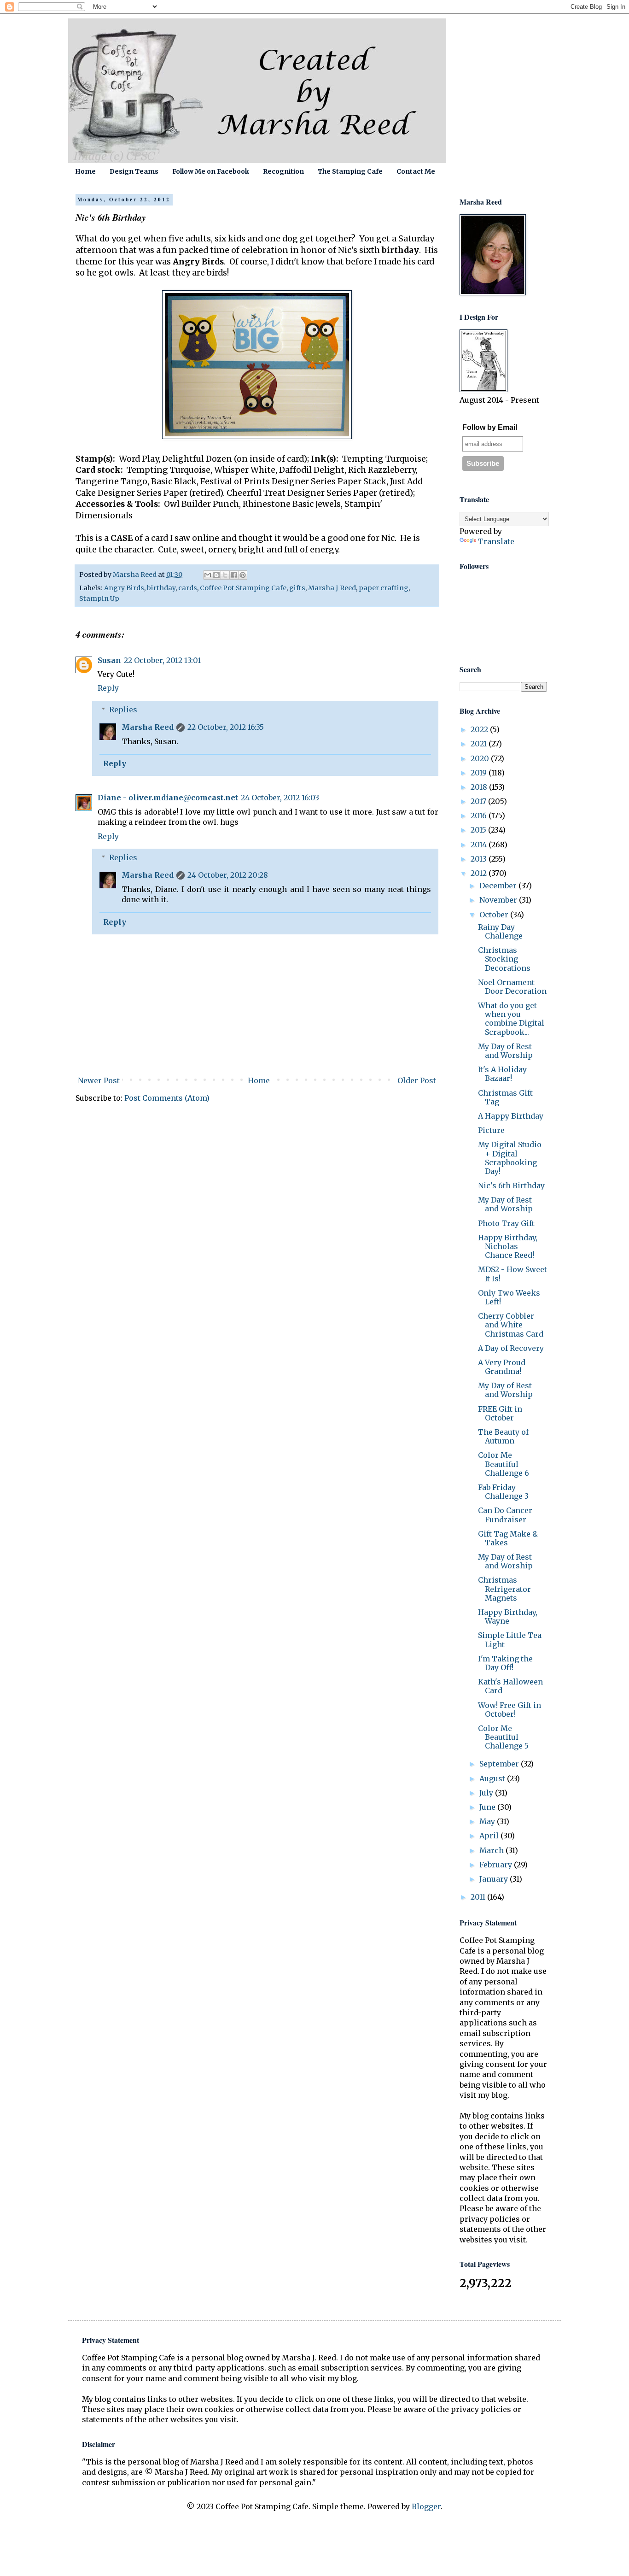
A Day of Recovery (511, 1348)
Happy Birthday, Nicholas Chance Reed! (508, 1246)
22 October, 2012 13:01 (162, 660)
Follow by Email (490, 427)
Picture (491, 1130)
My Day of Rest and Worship (505, 1051)
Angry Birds (124, 588)
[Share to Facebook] (234, 575)
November (499, 900)
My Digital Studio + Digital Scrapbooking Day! (510, 1158)
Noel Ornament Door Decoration (512, 987)
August (493, 1778)
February (497, 1865)
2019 (480, 773)
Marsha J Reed (332, 588)
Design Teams (134, 171)
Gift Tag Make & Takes (508, 1538)
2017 (479, 801)
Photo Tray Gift (506, 1223)
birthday (161, 588)
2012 (480, 873)
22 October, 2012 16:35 (226, 727)
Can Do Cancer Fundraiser (505, 1515)
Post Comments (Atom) (167, 1098)
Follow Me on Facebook (211, 171)
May (488, 1821)
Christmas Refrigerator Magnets (504, 1589)
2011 (479, 1897)
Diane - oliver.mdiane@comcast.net (168, 798)
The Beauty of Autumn (503, 1436)
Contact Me (416, 171)
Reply (108, 688)
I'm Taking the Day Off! (505, 1663)
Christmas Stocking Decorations (504, 959)
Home (85, 171)
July (487, 1793)
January (495, 1879)
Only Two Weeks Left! (509, 1297)
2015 (479, 830)
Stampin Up (99, 599)
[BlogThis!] (216, 575)
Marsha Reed (148, 727)
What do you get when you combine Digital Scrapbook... (511, 1019)
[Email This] (208, 575)
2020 (481, 758)
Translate (496, 541)
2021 (480, 744)
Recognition (283, 171)
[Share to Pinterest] (243, 575)
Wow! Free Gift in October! (510, 1710)
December (499, 886)
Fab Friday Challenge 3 (503, 1492)
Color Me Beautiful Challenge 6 (504, 1464)
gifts (297, 588)
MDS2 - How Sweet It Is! (513, 1274)
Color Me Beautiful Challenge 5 (503, 1737)
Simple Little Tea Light (510, 1640)
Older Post (417, 1080)
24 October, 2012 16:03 (280, 798)
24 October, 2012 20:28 (228, 875)
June (488, 1807)
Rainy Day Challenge (500, 931)
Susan (109, 660)
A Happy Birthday (511, 1116)
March (492, 1850)
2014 (480, 845)
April (490, 1836)
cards (188, 588)
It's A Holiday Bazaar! (502, 1074)
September (500, 1764)
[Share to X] (225, 575)
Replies (123, 710)
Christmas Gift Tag (505, 1097)
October (495, 915)
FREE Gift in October (500, 1413)
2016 (480, 816)
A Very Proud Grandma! (502, 1367)
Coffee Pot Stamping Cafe (243, 588)
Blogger (426, 2506)
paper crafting (384, 588)
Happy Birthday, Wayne (508, 1617)
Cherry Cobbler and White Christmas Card (511, 1325)
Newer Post (99, 1080)
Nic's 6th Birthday (511, 1185)
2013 (480, 859)
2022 (480, 729)
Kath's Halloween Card (510, 1686)
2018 (480, 787)
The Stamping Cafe (350, 171)
